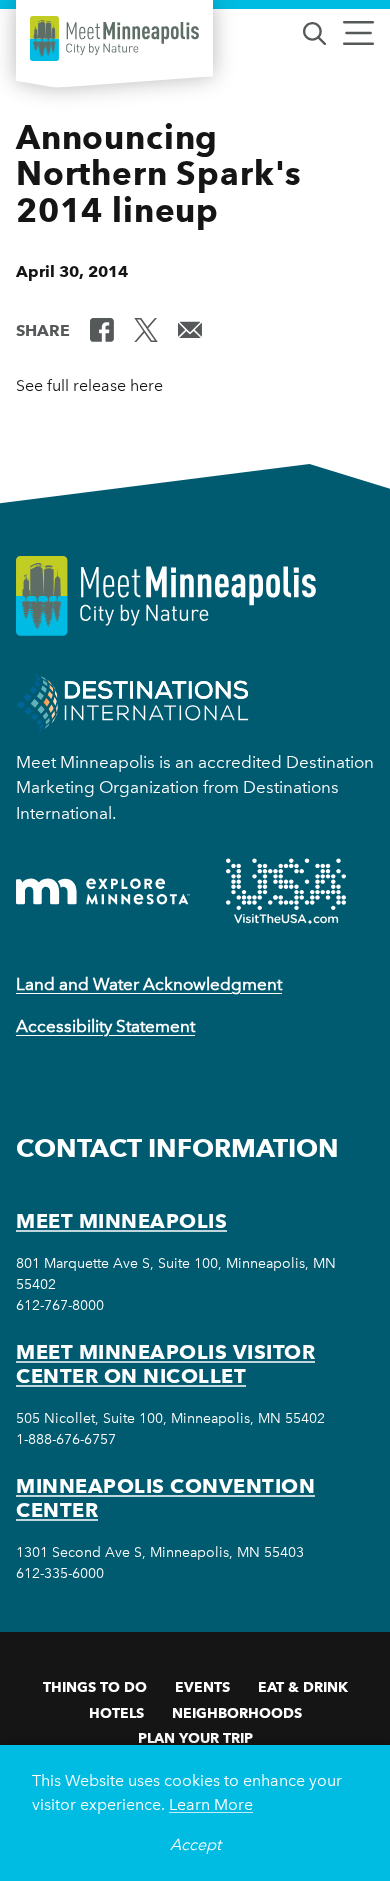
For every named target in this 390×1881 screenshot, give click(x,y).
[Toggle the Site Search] (314, 31)
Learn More (211, 1804)
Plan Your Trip (195, 1738)
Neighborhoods (237, 1713)
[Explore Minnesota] (103, 891)
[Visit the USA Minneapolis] (286, 891)
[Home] (114, 38)
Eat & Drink (303, 1687)
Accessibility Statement (105, 1026)
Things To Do (95, 1687)
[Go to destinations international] (132, 700)
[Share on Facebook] (102, 329)
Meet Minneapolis (121, 1221)
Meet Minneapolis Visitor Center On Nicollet (165, 1364)
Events (202, 1687)
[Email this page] (190, 329)
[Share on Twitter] (146, 329)
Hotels (116, 1713)
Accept (195, 1844)
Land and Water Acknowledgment (149, 984)
